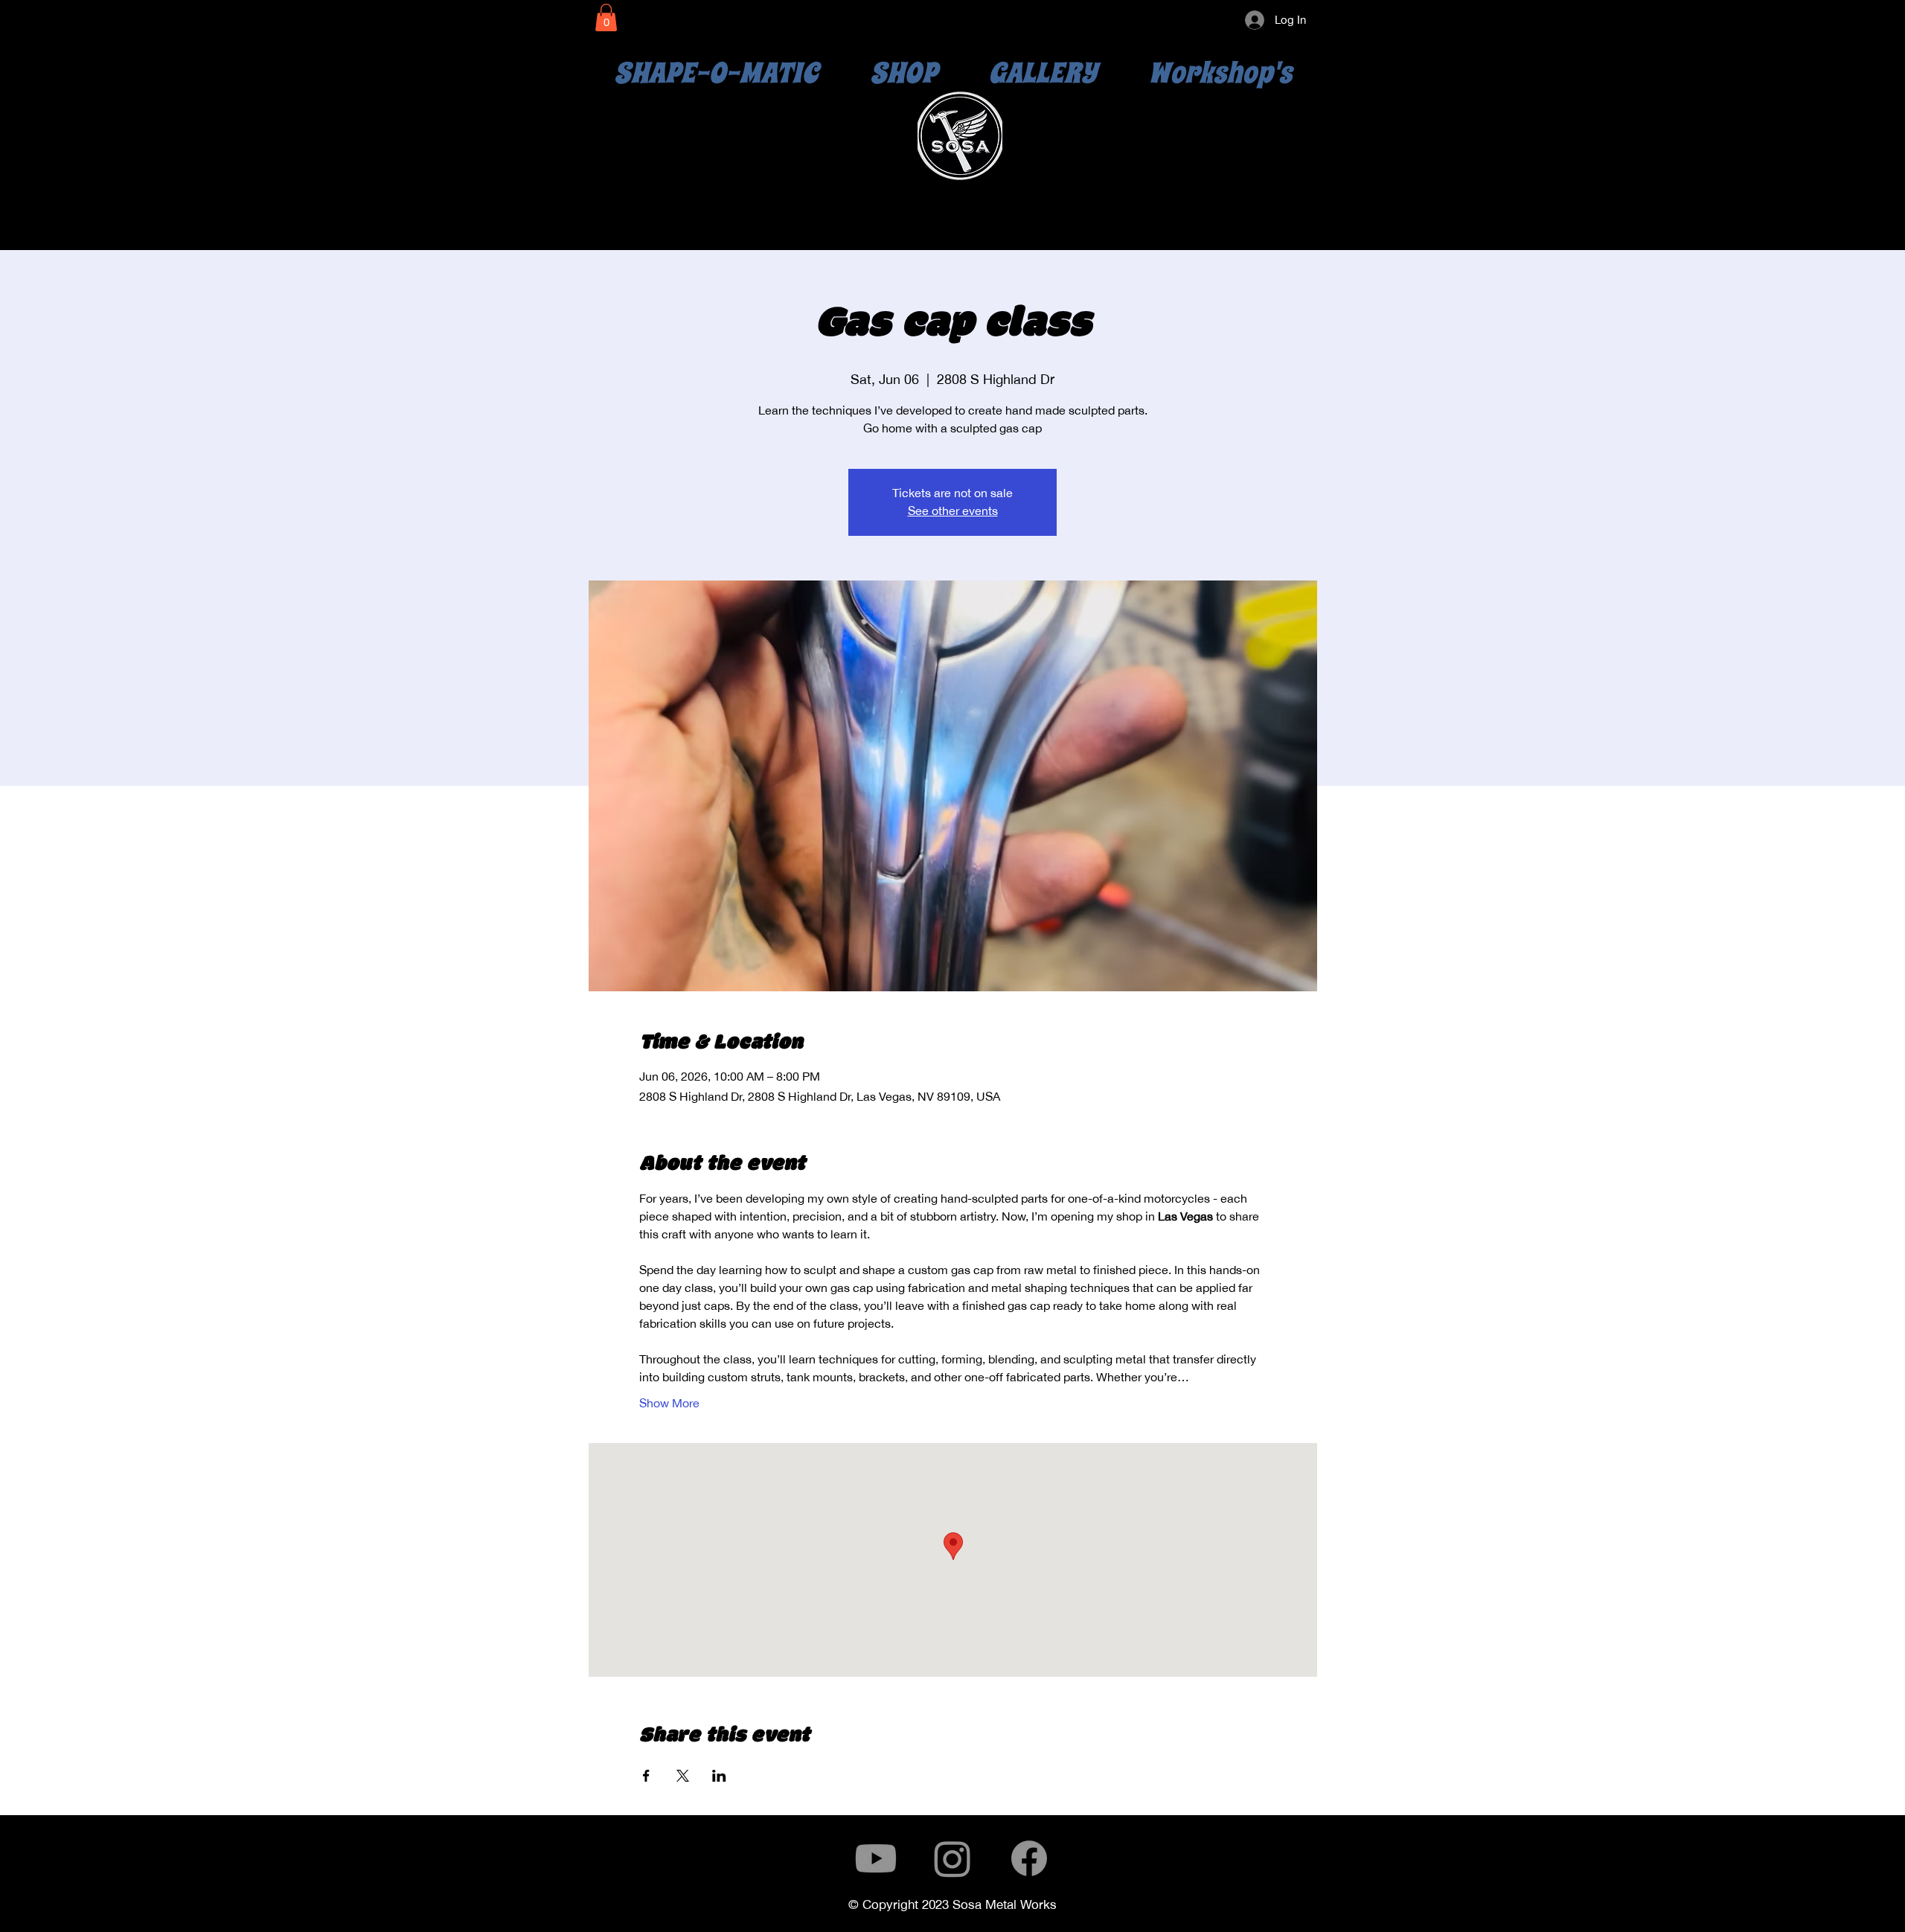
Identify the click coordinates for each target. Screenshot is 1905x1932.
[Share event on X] (683, 1776)
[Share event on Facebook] (646, 1776)
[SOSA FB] (1029, 1858)
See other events (953, 511)
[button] (606, 17)
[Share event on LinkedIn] (719, 1776)
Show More (669, 1403)
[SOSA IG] (952, 1858)
